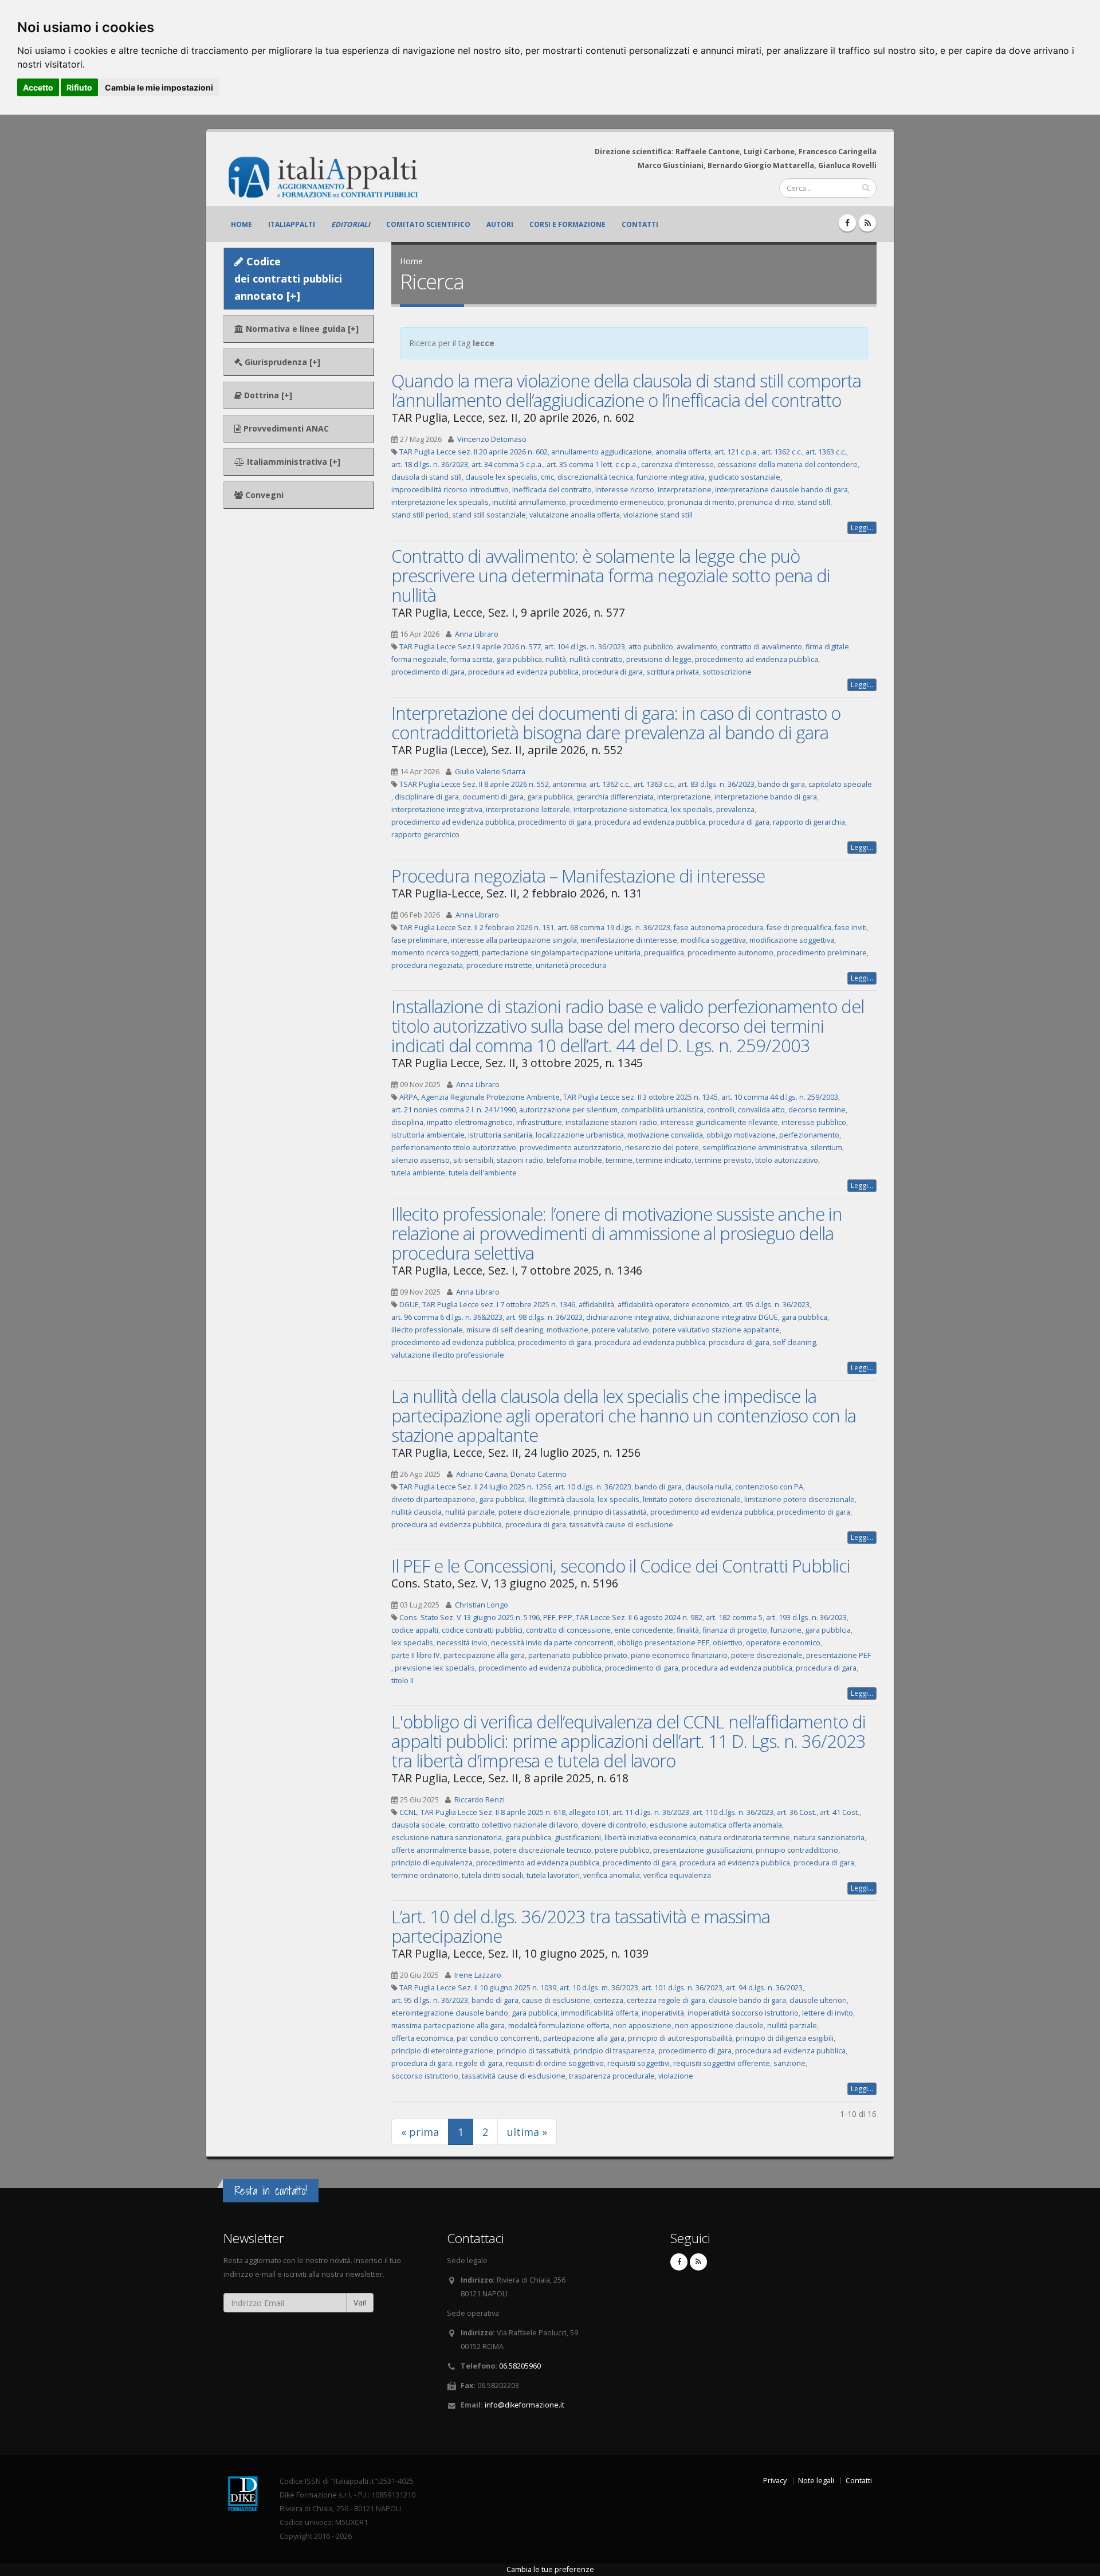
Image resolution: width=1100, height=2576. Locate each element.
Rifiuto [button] (79, 87)
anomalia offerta (683, 452)
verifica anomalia (612, 1875)
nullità (556, 659)
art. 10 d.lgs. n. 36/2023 (593, 1487)
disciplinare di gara (427, 797)
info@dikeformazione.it (525, 2405)
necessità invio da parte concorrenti (552, 1643)
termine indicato (664, 1160)
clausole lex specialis (501, 477)
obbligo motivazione (741, 1135)
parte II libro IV (416, 1655)
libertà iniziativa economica (650, 1838)
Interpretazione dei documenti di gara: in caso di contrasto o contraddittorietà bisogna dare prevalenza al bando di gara (616, 723)
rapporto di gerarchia (809, 822)
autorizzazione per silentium (568, 1110)
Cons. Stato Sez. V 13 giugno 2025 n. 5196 (470, 1618)
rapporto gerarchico (425, 835)
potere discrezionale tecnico (542, 1850)
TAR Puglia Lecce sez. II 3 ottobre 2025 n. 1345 (641, 1097)
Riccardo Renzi (480, 1800)
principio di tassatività (610, 1512)
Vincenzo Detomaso (492, 439)
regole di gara (479, 2063)
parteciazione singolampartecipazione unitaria (561, 953)
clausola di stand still (427, 477)
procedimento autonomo (730, 953)
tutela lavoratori (553, 1875)
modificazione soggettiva (792, 940)
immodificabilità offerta (600, 2013)
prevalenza (735, 809)
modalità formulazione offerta (559, 2026)
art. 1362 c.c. (782, 452)
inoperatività (663, 2013)
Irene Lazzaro (478, 1975)
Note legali (816, 2481)
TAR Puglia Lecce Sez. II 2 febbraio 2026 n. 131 (477, 928)
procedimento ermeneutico (617, 502)
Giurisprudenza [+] (281, 362)
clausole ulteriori (818, 2000)
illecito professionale (427, 1330)
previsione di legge (659, 659)
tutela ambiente (418, 1173)
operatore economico (783, 1643)
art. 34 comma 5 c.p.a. (507, 464)
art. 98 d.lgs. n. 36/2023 (544, 1317)
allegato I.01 (589, 1812)
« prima (420, 2132)
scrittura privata (673, 672)
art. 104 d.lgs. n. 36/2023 (585, 647)
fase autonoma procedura (718, 928)
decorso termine (817, 1110)
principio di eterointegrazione (442, 2051)
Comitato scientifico (428, 224)
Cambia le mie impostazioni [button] (159, 87)
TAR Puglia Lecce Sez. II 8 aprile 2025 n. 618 (493, 1812)
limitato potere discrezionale (692, 1499)
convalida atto (761, 1110)
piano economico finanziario (679, 1655)
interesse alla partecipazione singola (514, 940)
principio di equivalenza (432, 1863)
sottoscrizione (727, 672)
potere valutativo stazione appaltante (716, 1330)
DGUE (409, 1305)
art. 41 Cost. (840, 1812)
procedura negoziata (427, 965)
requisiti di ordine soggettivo (555, 2063)
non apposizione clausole (719, 2026)
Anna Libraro (477, 634)
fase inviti (851, 928)
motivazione (567, 1330)
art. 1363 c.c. (826, 452)
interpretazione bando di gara (766, 797)
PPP (565, 1618)
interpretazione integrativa (437, 809)
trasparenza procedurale (612, 2076)
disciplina (407, 1122)
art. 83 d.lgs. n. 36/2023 (716, 784)
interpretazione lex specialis (440, 502)
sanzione (789, 2063)
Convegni (263, 495)
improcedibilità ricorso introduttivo (450, 490)
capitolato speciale (840, 784)
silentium (826, 1148)
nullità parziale (470, 1512)
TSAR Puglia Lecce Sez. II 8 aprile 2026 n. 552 (474, 784)
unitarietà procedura (571, 965)
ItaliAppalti (292, 224)
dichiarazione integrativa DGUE (726, 1317)
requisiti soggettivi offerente (722, 2063)
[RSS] (867, 223)
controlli (721, 1110)
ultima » (527, 2132)
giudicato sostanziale (744, 477)
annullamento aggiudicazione (602, 452)
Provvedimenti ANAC (285, 428)
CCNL (408, 1812)
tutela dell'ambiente (483, 1173)
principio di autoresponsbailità (680, 2038)
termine (619, 1160)
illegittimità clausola (561, 1499)
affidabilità (596, 1305)
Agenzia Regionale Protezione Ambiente (490, 1097)
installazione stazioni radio (611, 1122)
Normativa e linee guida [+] (301, 329)
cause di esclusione (556, 2000)
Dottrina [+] (267, 395)
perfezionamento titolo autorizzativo (454, 1148)
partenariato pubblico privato (578, 1655)
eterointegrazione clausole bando (450, 2013)
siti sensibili (473, 1160)
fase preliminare (419, 940)
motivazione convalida (665, 1135)
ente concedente (644, 1630)
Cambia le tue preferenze (550, 2569)
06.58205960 (520, 2366)
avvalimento (697, 647)
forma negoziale (419, 659)
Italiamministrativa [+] (292, 462)
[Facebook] (847, 223)
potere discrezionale (534, 1512)
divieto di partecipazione (433, 1499)
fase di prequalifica (799, 928)
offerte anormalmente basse (441, 1850)
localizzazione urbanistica (580, 1135)
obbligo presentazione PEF (663, 1643)
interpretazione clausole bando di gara (781, 490)
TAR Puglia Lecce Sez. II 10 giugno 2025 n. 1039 (478, 1988)
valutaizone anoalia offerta (575, 515)
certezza (608, 2000)
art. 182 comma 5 (734, 1618)
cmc (547, 477)
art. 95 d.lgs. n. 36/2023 (771, 1305)
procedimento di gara (428, 672)
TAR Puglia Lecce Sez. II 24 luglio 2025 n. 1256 (475, 1487)
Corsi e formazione (567, 224)
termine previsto (723, 1160)
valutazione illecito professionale (448, 1355)
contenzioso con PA (769, 1487)
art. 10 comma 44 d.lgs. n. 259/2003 (780, 1097)
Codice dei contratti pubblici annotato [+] (288, 279)
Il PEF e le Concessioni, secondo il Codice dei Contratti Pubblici (621, 1566)
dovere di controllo (614, 1825)
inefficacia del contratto (552, 490)
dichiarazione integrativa (628, 1317)
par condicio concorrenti (498, 2038)
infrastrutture (539, 1122)
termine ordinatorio (425, 1875)
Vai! (360, 2302)
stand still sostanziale (489, 515)
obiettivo (728, 1643)
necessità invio (462, 1643)
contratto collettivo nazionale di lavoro (513, 1825)
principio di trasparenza (614, 2051)
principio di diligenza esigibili (785, 2038)
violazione (676, 2076)
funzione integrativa (671, 477)
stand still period (420, 515)
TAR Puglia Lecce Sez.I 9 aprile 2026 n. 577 (470, 647)
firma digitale (827, 647)
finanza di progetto (735, 1630)
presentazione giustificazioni (703, 1850)
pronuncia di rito (766, 502)
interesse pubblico (814, 1122)
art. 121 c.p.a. (736, 452)
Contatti (640, 224)
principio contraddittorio (797, 1850)
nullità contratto (596, 659)
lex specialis (692, 809)
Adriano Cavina (482, 1474)
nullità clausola (417, 1512)
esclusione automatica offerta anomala (716, 1825)
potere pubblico (622, 1850)
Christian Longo (482, 1605)
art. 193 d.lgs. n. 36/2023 (806, 1618)
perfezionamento (809, 1135)
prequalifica (664, 953)
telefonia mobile (574, 1160)
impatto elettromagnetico (470, 1122)
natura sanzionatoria (829, 1838)
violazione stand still (658, 515)
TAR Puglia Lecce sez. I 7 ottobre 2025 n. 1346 (499, 1305)
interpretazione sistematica (620, 809)
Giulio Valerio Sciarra (490, 772)
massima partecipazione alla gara (448, 2026)
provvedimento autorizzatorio (571, 1148)
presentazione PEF (838, 1655)
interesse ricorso (625, 490)
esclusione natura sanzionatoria (447, 1838)
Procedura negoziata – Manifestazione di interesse (578, 876)
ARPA (408, 1097)
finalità (688, 1630)
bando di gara (781, 784)
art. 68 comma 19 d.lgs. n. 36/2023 (614, 928)
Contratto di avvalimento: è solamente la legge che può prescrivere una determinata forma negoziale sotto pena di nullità (611, 575)
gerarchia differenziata (615, 797)
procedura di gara (612, 672)
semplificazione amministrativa (755, 1148)
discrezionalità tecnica (595, 477)
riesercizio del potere (662, 1148)
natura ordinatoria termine (745, 1838)
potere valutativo (620, 1330)
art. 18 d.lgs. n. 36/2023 (430, 464)
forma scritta (472, 659)
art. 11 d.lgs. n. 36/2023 (651, 1812)
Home (241, 224)
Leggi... (862, 528)
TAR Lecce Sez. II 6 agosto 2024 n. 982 (639, 1618)
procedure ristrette (499, 965)
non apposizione (642, 2026)
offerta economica (422, 2038)
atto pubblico (651, 647)
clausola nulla (708, 1487)
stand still (814, 502)
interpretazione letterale (528, 809)
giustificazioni (578, 1838)
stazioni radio (520, 1160)
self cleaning (794, 1342)
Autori (500, 224)
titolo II (402, 1681)
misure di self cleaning (505, 1330)
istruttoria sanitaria (500, 1135)
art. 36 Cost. (797, 1812)
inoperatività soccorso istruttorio (743, 2013)
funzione (786, 1630)
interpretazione (685, 490)
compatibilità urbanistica (662, 1110)
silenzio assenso (421, 1160)
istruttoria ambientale (428, 1135)
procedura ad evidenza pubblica (523, 672)
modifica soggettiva (713, 940)
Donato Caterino (539, 1474)
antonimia (569, 784)
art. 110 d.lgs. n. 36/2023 (733, 1812)
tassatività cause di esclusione (621, 1525)
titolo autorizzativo (787, 1160)
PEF (549, 1618)
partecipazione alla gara (484, 1655)
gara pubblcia (828, 1630)
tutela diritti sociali (492, 1875)
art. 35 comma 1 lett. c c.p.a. (592, 464)
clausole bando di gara (747, 2000)
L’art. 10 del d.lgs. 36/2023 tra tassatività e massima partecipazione (581, 1926)
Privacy (775, 2481)
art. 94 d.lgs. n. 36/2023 (764, 1988)
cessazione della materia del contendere (787, 464)
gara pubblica (519, 659)
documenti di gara (493, 797)
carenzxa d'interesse (677, 464)
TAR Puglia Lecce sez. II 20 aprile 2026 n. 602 (474, 452)
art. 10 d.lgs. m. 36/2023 (599, 1988)
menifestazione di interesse (629, 940)
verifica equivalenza (677, 1875)
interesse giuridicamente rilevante (719, 1122)
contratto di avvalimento (761, 647)
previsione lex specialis (435, 1668)
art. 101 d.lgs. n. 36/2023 (682, 1988)
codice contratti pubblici (482, 1630)
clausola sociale (418, 1825)
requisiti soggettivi (639, 2063)
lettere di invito (828, 2013)
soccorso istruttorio (425, 2076)
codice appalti (415, 1630)
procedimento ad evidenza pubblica (757, 659)
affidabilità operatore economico (673, 1305)
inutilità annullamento (529, 502)
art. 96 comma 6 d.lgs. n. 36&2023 (447, 1317)
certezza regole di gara (666, 2000)
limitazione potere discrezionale (800, 1499)
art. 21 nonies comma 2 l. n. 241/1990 (453, 1110)
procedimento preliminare (822, 953)
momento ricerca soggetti (435, 953)
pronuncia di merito (701, 502)
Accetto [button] (38, 87)
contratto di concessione (568, 1630)
